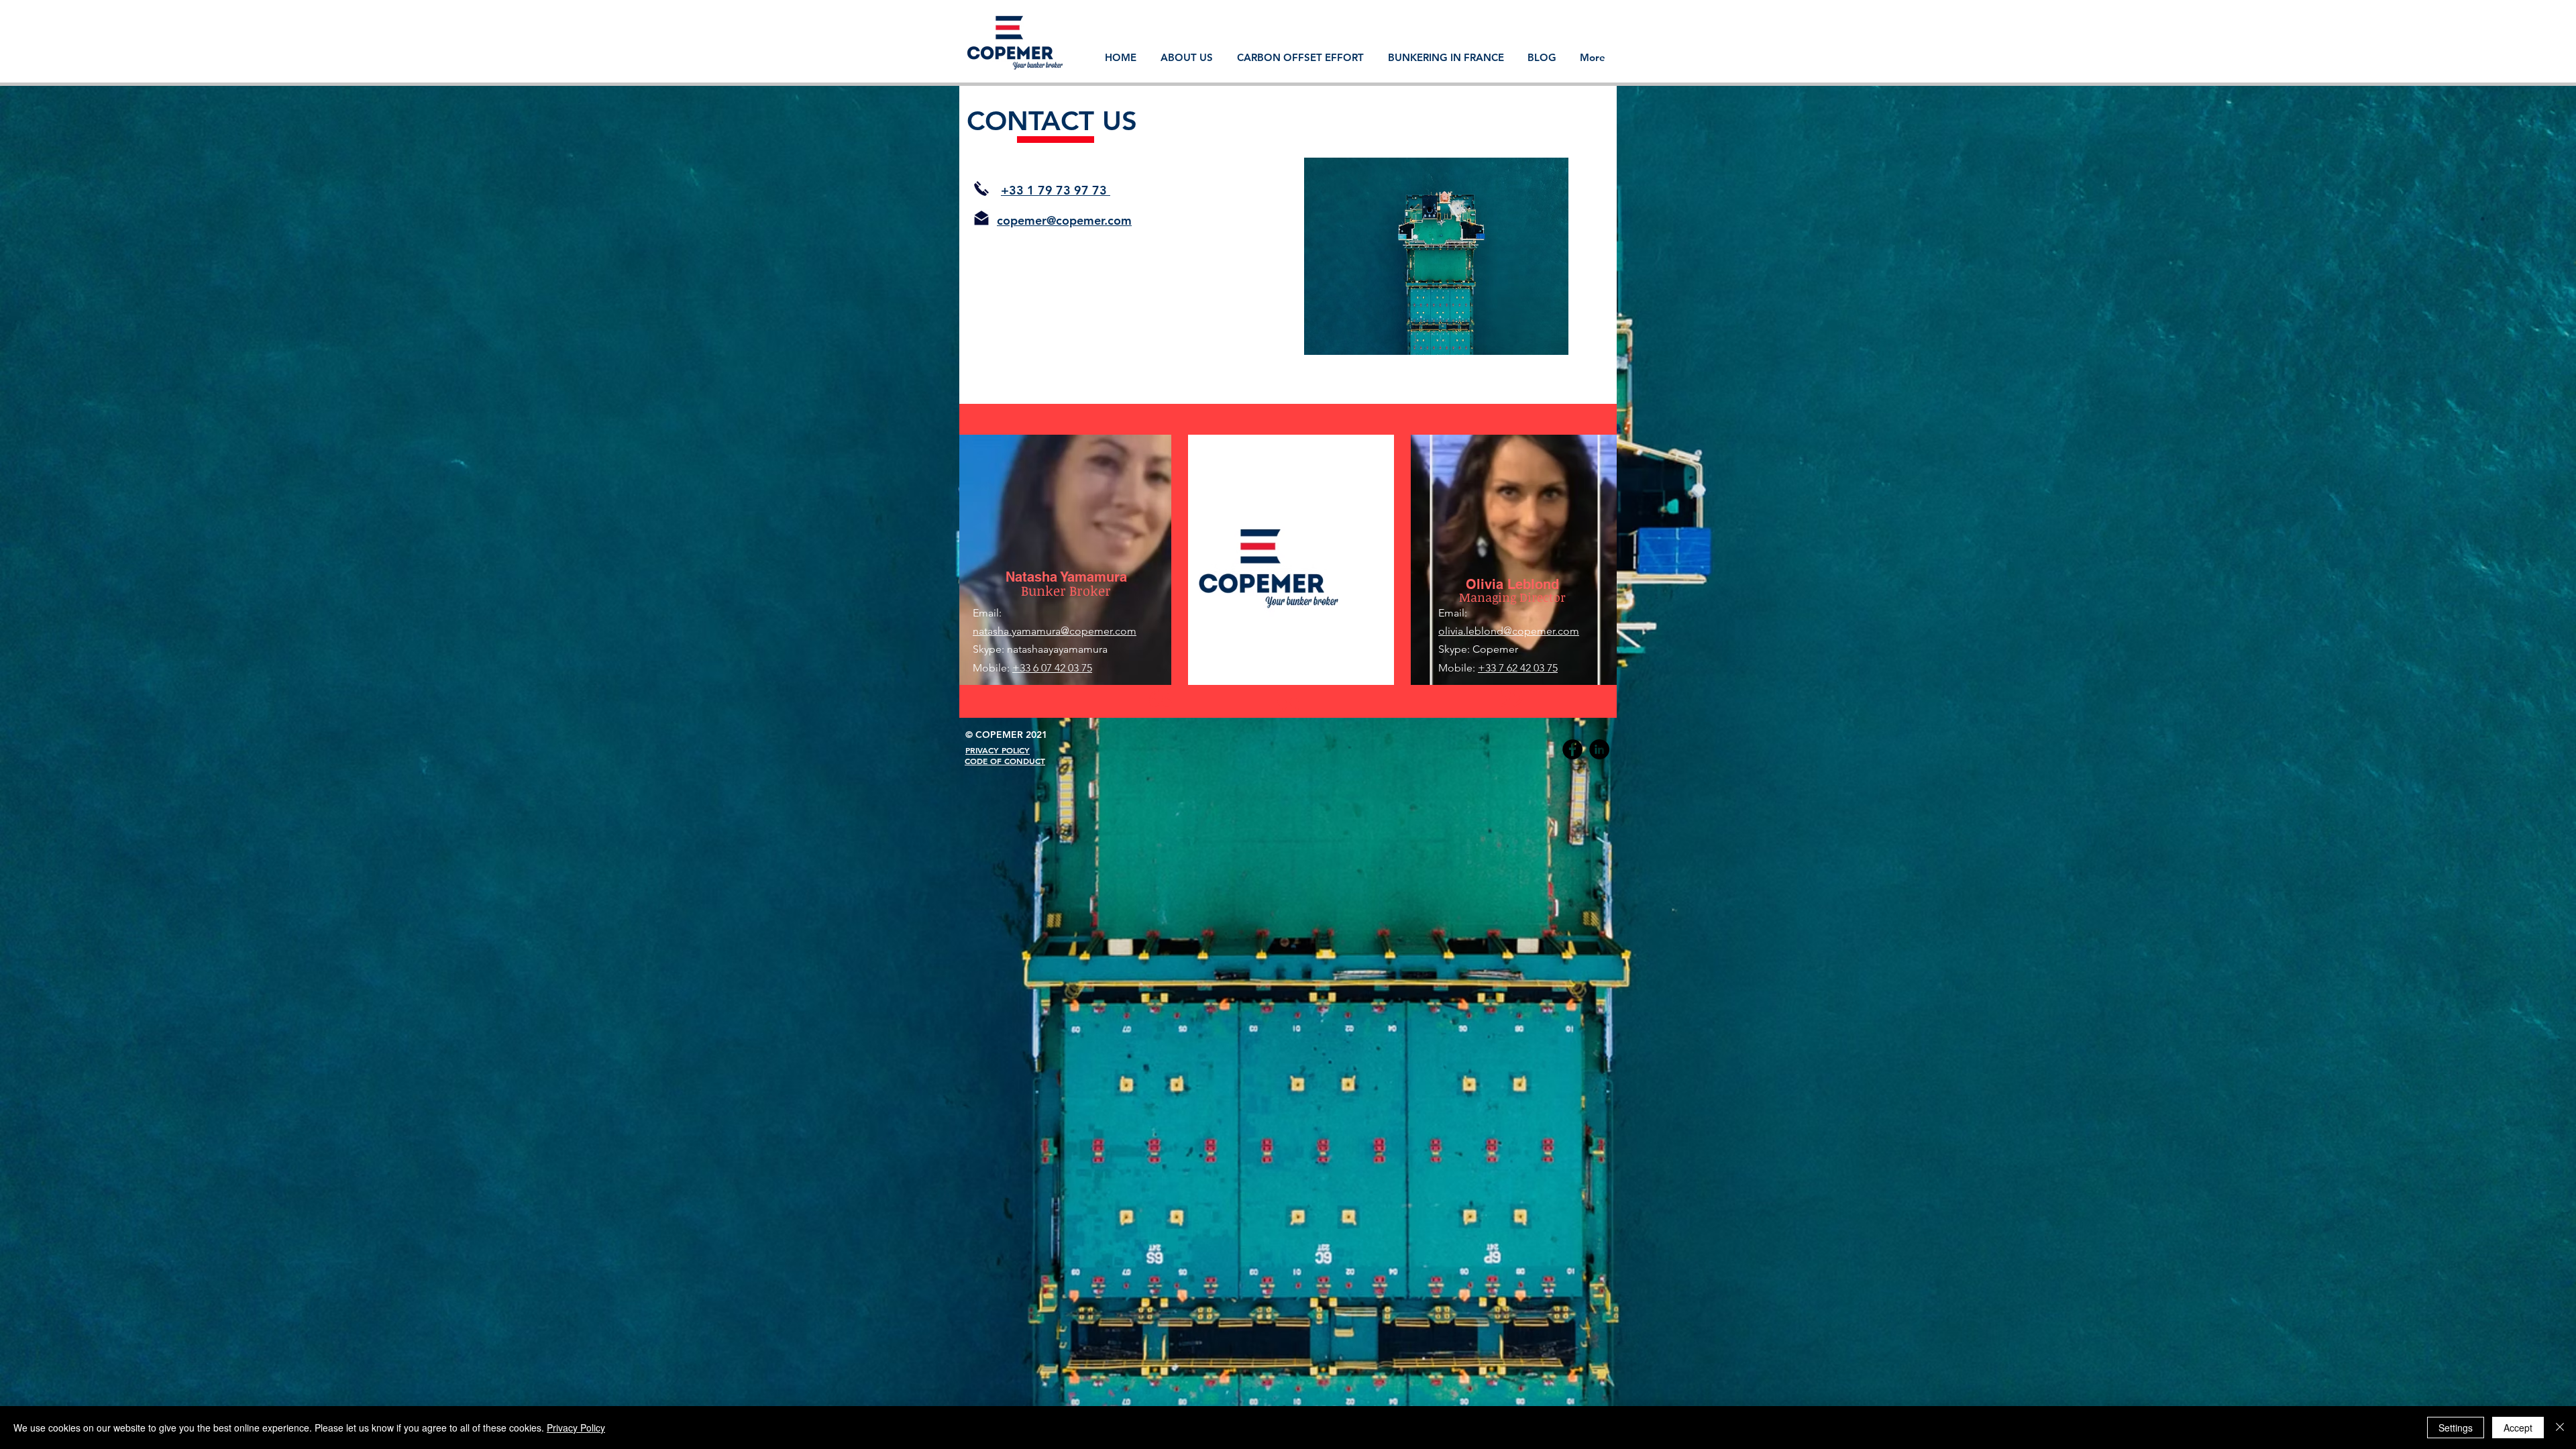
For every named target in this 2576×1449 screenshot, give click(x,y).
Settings (2456, 1428)
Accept (2518, 1428)
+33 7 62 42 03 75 (1518, 668)
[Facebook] (1572, 749)
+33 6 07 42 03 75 (1052, 668)
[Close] (2560, 1428)
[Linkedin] (1599, 749)
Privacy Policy (576, 1428)
